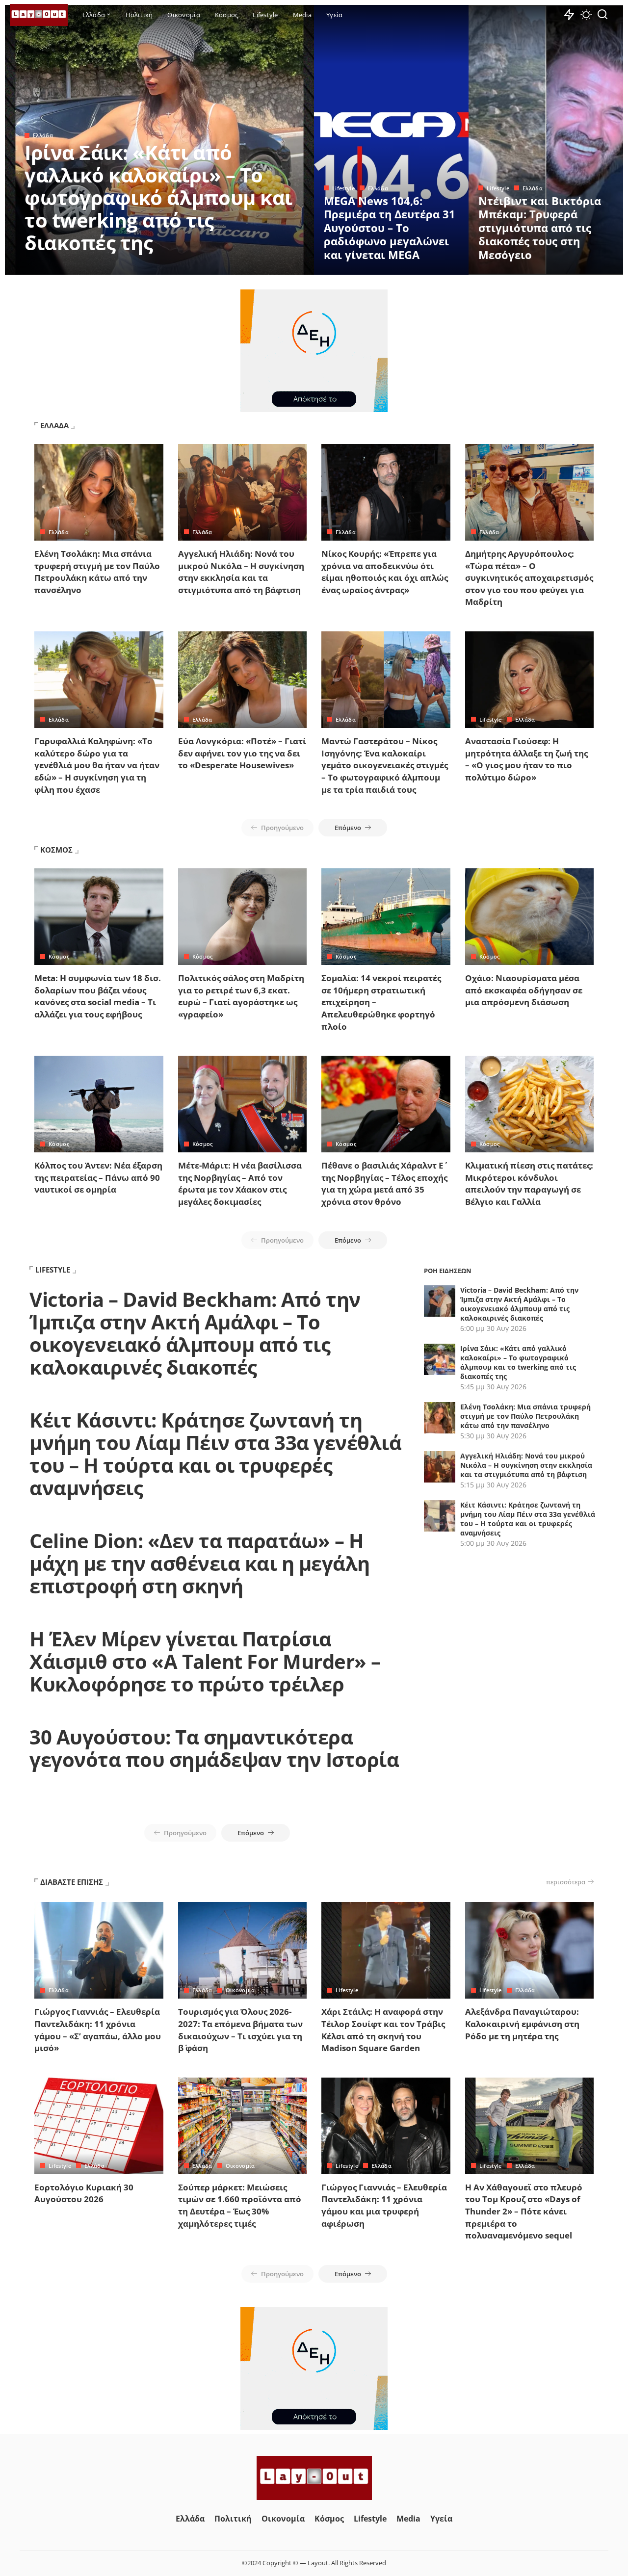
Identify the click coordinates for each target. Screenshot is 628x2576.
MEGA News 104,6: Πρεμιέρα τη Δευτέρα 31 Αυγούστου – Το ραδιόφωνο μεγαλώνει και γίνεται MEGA (390, 228)
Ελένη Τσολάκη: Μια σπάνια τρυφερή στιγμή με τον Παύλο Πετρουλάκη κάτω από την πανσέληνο (97, 572)
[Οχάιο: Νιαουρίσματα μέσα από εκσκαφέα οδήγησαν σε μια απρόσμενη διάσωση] (530, 917)
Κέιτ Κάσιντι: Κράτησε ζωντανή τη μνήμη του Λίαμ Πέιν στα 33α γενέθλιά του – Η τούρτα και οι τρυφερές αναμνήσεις (215, 1454)
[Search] (602, 15)
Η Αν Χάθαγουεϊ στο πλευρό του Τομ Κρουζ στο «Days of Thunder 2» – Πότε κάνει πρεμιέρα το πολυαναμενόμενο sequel (524, 2212)
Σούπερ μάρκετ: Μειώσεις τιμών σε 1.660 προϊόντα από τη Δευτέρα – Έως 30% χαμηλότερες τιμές (240, 2205)
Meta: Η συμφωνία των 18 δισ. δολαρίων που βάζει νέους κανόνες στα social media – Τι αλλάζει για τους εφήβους (98, 996)
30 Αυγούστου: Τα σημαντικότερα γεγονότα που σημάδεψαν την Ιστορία (214, 1748)
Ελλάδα (43, 135)
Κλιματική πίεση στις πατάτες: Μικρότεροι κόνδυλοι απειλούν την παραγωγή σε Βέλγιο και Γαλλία (529, 1184)
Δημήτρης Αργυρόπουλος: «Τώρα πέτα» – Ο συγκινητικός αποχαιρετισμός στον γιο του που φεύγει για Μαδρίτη (529, 578)
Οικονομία (240, 1990)
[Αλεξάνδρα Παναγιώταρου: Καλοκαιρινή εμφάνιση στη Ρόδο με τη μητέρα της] (530, 1950)
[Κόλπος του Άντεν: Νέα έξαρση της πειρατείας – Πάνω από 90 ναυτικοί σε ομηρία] (99, 1104)
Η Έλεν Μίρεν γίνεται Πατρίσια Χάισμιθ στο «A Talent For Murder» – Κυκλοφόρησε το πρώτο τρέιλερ (205, 1661)
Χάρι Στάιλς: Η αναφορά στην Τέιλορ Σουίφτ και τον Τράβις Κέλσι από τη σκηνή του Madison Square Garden (383, 2030)
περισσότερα (566, 1882)
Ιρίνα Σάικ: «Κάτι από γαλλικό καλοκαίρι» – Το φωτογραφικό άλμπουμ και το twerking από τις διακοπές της (158, 197)
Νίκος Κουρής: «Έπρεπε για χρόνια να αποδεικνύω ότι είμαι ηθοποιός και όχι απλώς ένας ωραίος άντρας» (385, 572)
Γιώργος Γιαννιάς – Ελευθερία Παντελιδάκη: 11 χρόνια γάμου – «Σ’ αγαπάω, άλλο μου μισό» (98, 2030)
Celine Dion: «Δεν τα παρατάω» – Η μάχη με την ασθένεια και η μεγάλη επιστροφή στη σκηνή (200, 1563)
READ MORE (267, 266)
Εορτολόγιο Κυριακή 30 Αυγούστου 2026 (84, 2193)
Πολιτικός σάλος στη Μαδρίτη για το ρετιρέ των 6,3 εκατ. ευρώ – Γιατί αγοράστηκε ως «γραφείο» (241, 996)
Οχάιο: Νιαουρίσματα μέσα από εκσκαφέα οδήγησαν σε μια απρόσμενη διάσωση (524, 990)
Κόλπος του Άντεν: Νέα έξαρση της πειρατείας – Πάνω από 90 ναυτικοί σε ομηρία (98, 1177)
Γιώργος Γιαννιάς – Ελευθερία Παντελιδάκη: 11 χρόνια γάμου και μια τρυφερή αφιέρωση (384, 2205)
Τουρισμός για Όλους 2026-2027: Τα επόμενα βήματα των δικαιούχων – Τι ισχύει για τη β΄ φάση (240, 2030)
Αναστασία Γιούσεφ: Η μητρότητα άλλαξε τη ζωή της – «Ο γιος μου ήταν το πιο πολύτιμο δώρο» (526, 759)
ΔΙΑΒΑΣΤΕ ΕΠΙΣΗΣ (72, 1882)
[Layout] (39, 15)
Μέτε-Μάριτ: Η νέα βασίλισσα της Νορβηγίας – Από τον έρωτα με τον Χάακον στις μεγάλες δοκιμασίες (240, 1184)
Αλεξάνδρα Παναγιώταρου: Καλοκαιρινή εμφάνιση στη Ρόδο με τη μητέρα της (522, 2024)
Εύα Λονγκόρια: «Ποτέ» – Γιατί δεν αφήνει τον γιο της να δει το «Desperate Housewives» (242, 753)
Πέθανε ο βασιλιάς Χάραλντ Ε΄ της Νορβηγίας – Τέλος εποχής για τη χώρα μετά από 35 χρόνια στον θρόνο (384, 1184)
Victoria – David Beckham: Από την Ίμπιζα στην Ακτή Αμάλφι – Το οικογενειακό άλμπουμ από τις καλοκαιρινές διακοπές (195, 1333)
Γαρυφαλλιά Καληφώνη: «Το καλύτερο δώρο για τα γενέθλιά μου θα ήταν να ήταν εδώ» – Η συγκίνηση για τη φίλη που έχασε (97, 765)
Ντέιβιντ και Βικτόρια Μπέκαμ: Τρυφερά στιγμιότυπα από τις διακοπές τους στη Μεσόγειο (540, 228)
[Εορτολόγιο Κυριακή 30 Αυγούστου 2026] (99, 2126)
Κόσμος (59, 956)
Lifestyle (343, 188)
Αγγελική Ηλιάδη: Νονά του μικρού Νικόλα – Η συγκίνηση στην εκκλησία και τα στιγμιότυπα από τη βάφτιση (241, 572)
